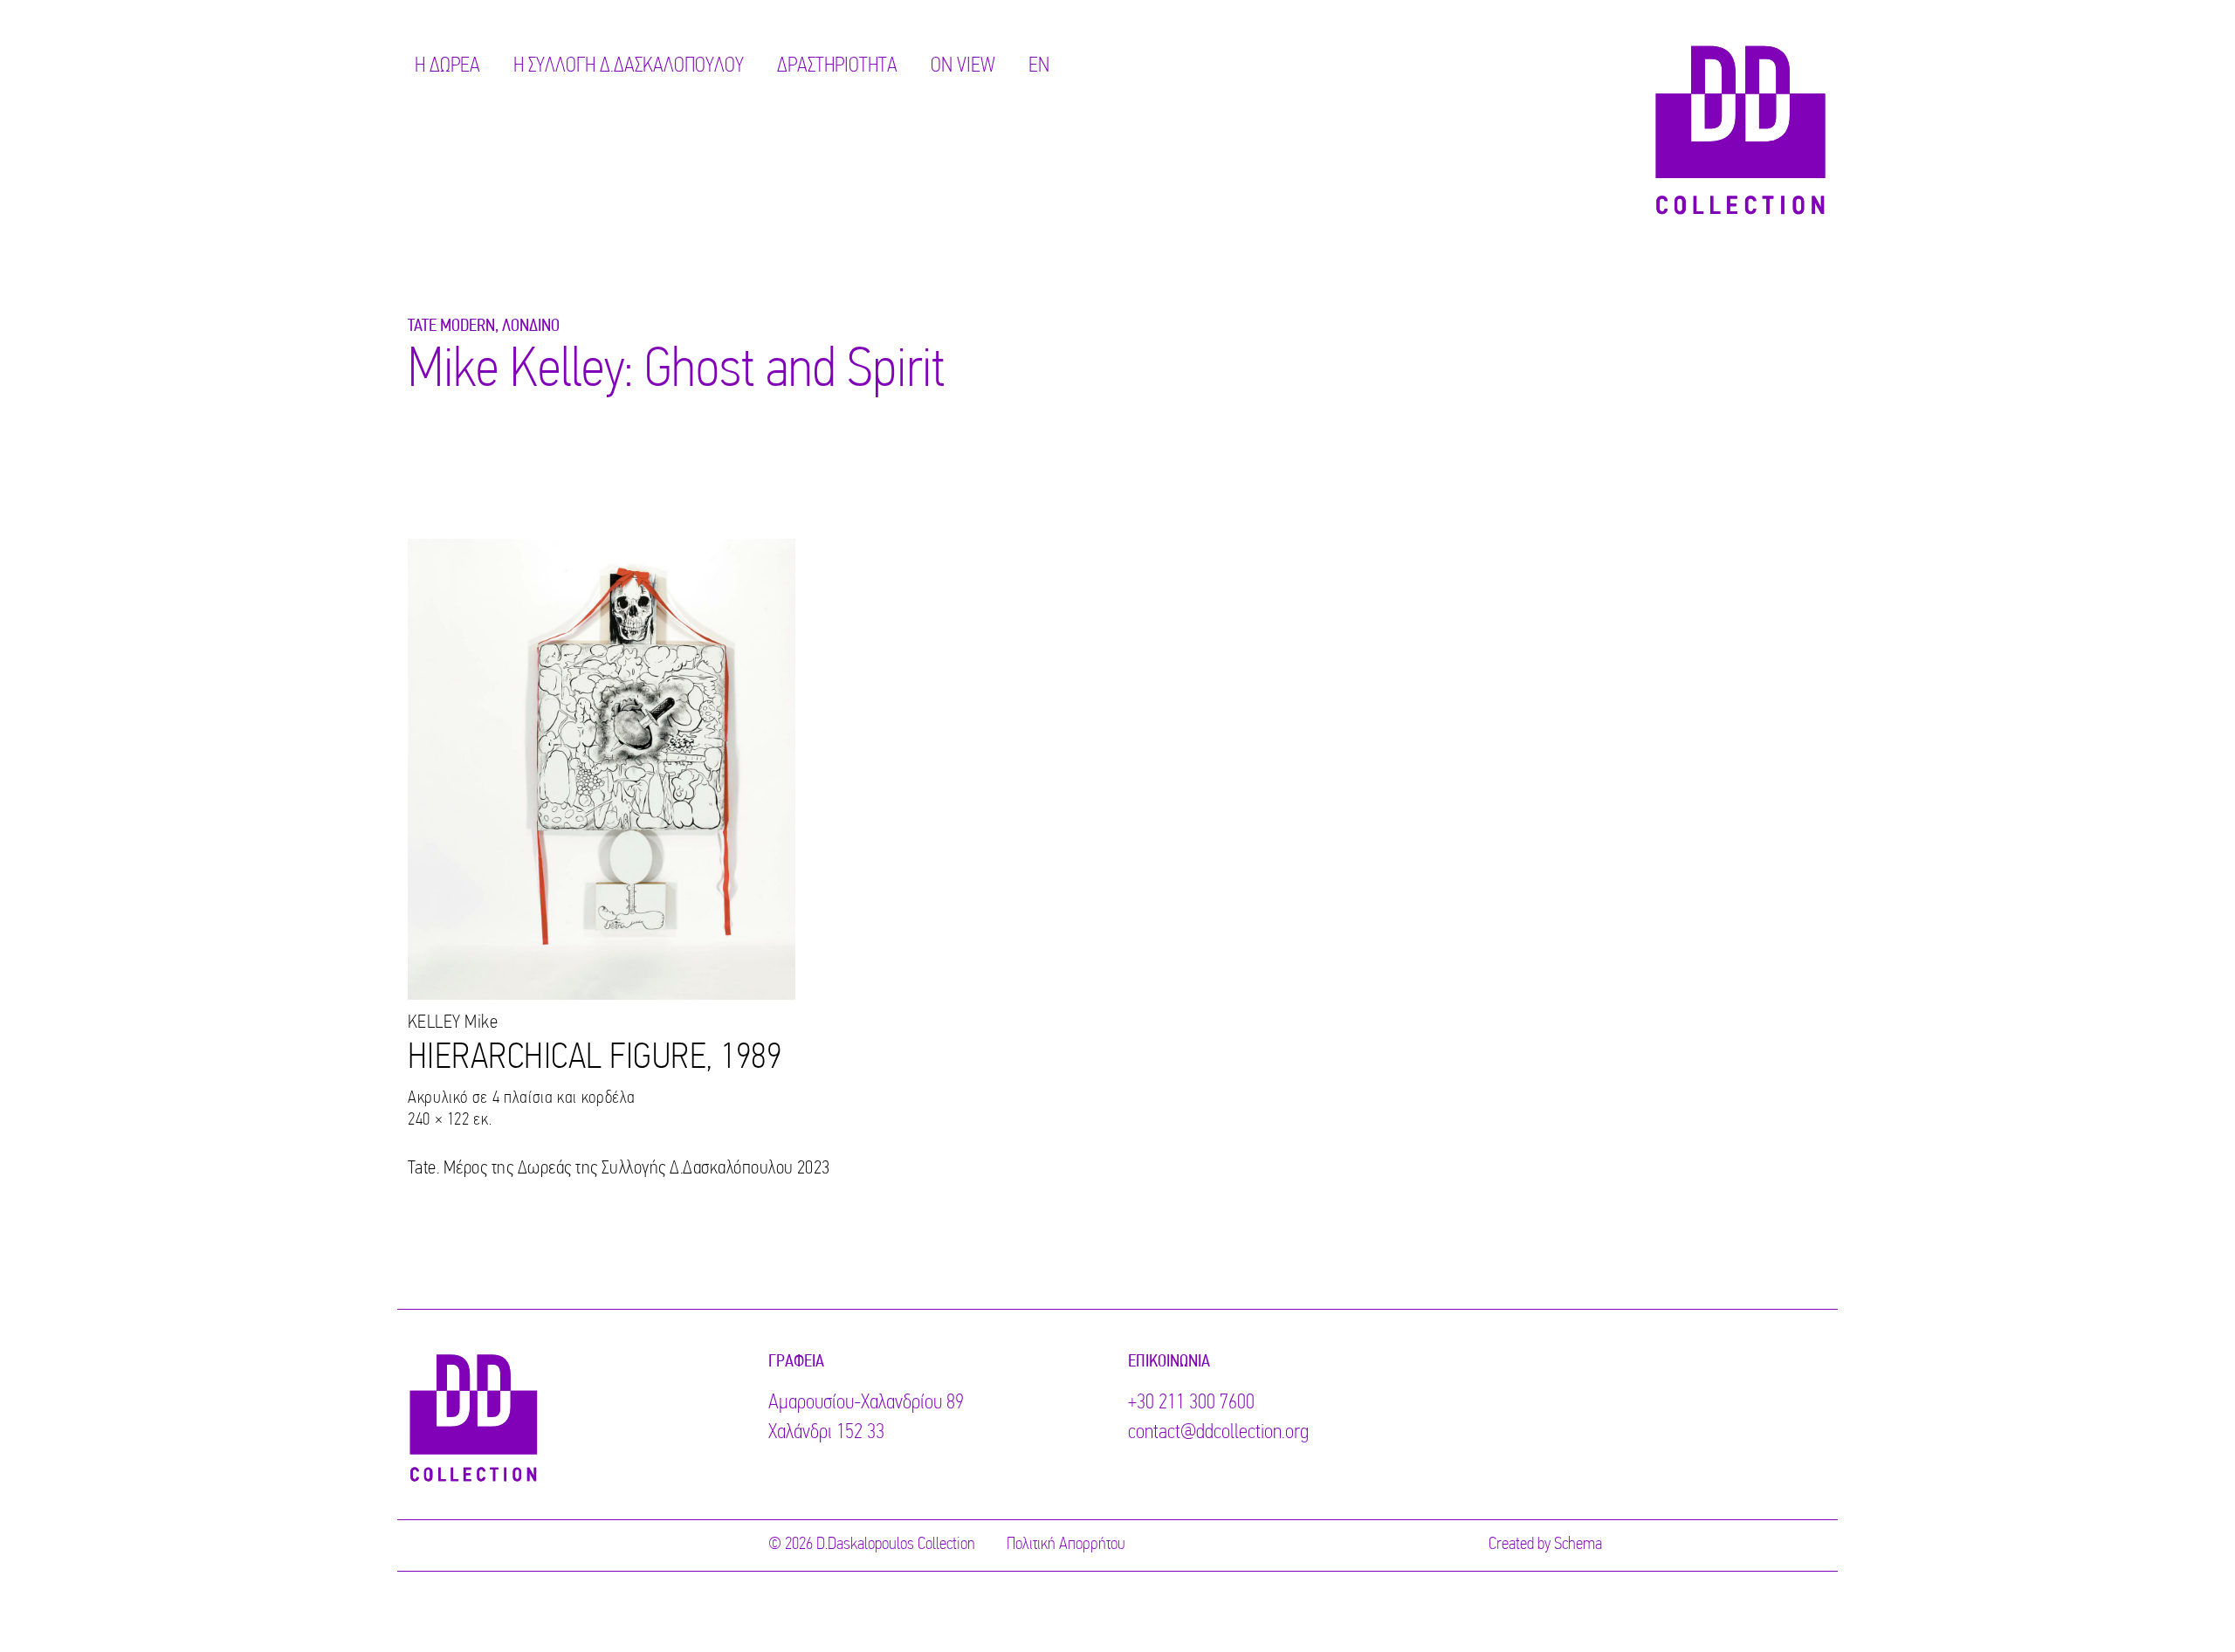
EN (1039, 66)
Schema (1578, 1545)
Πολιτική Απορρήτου (1066, 1545)
